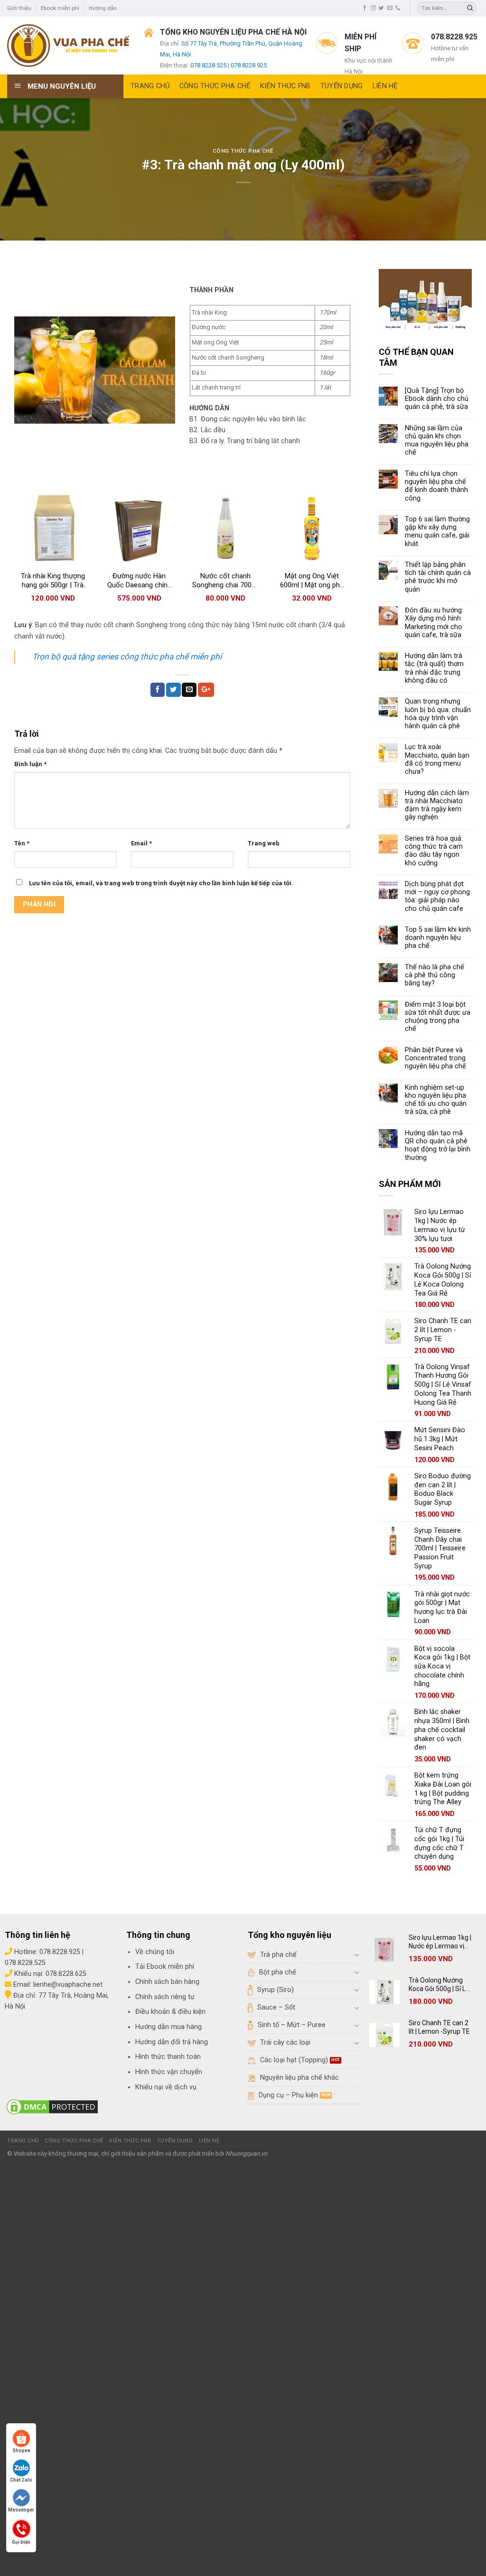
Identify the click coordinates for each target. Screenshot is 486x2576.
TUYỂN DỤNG (342, 86)
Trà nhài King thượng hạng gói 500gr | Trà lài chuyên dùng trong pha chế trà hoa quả (53, 581)
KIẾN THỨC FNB (285, 86)
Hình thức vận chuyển (169, 2072)
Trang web (264, 843)
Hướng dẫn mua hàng (168, 2027)
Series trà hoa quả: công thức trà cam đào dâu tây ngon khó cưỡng (434, 851)
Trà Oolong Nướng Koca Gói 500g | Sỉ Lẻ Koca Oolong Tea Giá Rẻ (439, 1985)
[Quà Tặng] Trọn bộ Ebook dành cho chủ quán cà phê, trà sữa (437, 399)
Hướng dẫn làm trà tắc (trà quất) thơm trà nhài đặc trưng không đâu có (434, 668)
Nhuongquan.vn (246, 2154)
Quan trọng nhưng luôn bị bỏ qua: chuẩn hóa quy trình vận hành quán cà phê (438, 714)
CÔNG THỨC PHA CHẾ (215, 86)
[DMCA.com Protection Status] (52, 2107)
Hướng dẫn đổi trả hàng (172, 2042)
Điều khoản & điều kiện (170, 2012)
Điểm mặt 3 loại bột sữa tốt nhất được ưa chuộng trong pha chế (438, 1017)
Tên (22, 843)
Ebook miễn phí (60, 8)
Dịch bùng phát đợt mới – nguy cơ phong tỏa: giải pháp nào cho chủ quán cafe (437, 896)
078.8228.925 (249, 65)
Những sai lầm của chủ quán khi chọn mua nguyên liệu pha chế (437, 440)
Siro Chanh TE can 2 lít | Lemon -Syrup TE (439, 2027)
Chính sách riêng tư (165, 1997)
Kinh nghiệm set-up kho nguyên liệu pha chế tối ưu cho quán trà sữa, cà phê (436, 1100)
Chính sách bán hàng (167, 1982)
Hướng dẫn (103, 8)
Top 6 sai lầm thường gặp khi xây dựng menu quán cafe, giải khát (437, 532)
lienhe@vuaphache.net (68, 1985)
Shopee (21, 2451)
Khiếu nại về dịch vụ (166, 2087)
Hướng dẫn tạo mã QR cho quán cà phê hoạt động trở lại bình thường (438, 1145)
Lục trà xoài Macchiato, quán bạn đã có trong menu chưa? (437, 759)
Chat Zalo (21, 2480)
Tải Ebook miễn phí (165, 1967)
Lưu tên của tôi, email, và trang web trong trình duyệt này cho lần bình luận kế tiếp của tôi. (161, 883)
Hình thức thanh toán (168, 2057)
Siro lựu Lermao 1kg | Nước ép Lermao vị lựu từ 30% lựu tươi (440, 1942)
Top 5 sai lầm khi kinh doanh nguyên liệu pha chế (438, 938)
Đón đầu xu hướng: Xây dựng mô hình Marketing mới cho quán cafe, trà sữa (434, 623)
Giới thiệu (19, 8)
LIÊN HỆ (385, 86)
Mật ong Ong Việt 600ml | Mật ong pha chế (312, 581)
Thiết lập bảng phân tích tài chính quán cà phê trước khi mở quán (438, 577)
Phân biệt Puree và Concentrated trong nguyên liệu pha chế (435, 1058)
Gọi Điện (21, 2541)
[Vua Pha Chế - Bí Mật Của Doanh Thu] (68, 46)
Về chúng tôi (155, 1952)
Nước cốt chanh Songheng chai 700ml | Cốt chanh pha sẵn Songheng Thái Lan (226, 581)
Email (141, 843)
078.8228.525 (208, 65)
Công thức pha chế (243, 151)
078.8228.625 (66, 1974)
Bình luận (30, 764)
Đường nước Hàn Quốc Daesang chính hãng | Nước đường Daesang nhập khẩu (139, 581)
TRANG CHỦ (150, 86)
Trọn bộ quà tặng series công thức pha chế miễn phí (127, 657)
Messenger (21, 2510)
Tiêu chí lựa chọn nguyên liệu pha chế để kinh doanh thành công (436, 486)
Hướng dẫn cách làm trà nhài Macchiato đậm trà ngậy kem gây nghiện (437, 805)
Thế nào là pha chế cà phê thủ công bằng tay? (435, 975)
